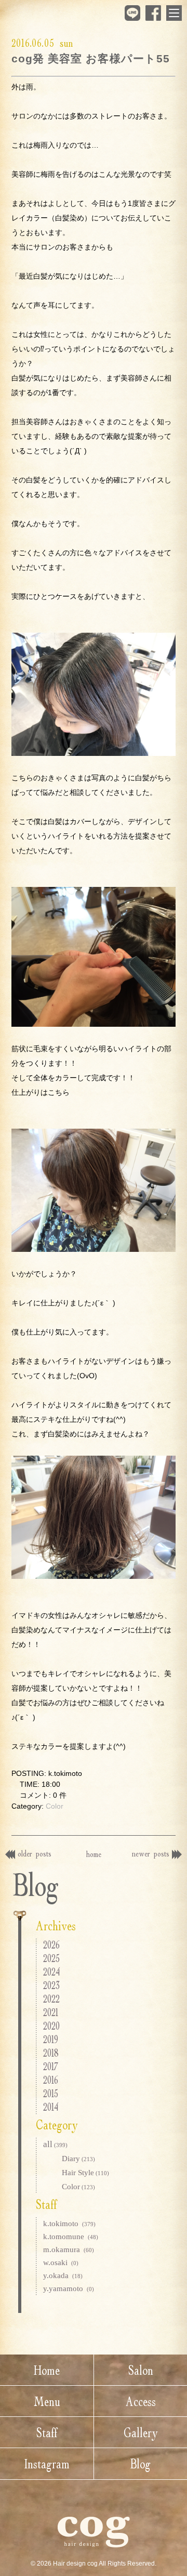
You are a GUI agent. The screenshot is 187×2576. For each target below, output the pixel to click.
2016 (51, 2080)
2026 (51, 1945)
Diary (78, 2159)
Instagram (47, 2464)
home (94, 1854)
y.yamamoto (69, 2289)
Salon (141, 2370)
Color (55, 1806)
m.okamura (69, 2250)
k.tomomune (71, 2237)
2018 (51, 2053)
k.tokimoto (69, 2224)
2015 (51, 2093)
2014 (51, 2107)
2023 (51, 1985)
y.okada (63, 2276)
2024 (51, 1972)
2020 (51, 2026)
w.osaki (61, 2263)
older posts (35, 1853)
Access (141, 2401)
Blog (141, 2464)
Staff (47, 2433)
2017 (51, 2066)
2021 (51, 2012)
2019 (51, 2039)
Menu (47, 2401)
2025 (51, 1958)
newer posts (151, 1853)
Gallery (141, 2433)
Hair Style (85, 2173)
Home (47, 2370)
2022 (51, 1999)
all (55, 2144)
